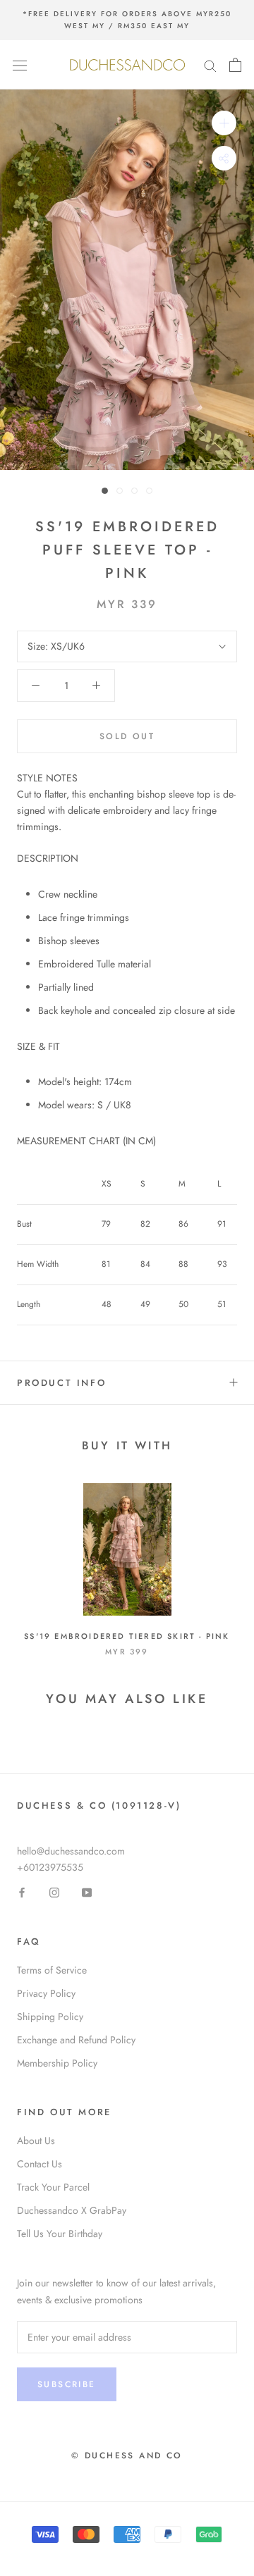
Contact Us (40, 2164)
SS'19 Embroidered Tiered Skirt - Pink (127, 1636)
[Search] (210, 64)
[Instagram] (54, 1891)
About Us (36, 2141)
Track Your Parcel (53, 2187)
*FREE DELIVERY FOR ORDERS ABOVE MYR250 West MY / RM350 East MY (127, 20)
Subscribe (67, 2384)
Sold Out (127, 736)
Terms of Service (52, 1970)
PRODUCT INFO (61, 1383)
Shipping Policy (50, 2017)
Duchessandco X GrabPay (72, 2210)
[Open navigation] (20, 65)
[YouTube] (87, 1891)
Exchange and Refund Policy (76, 2040)
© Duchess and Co (127, 2456)
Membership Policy (57, 2063)
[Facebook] (22, 1891)
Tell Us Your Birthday (60, 2234)
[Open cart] (235, 65)
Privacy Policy (46, 1993)
